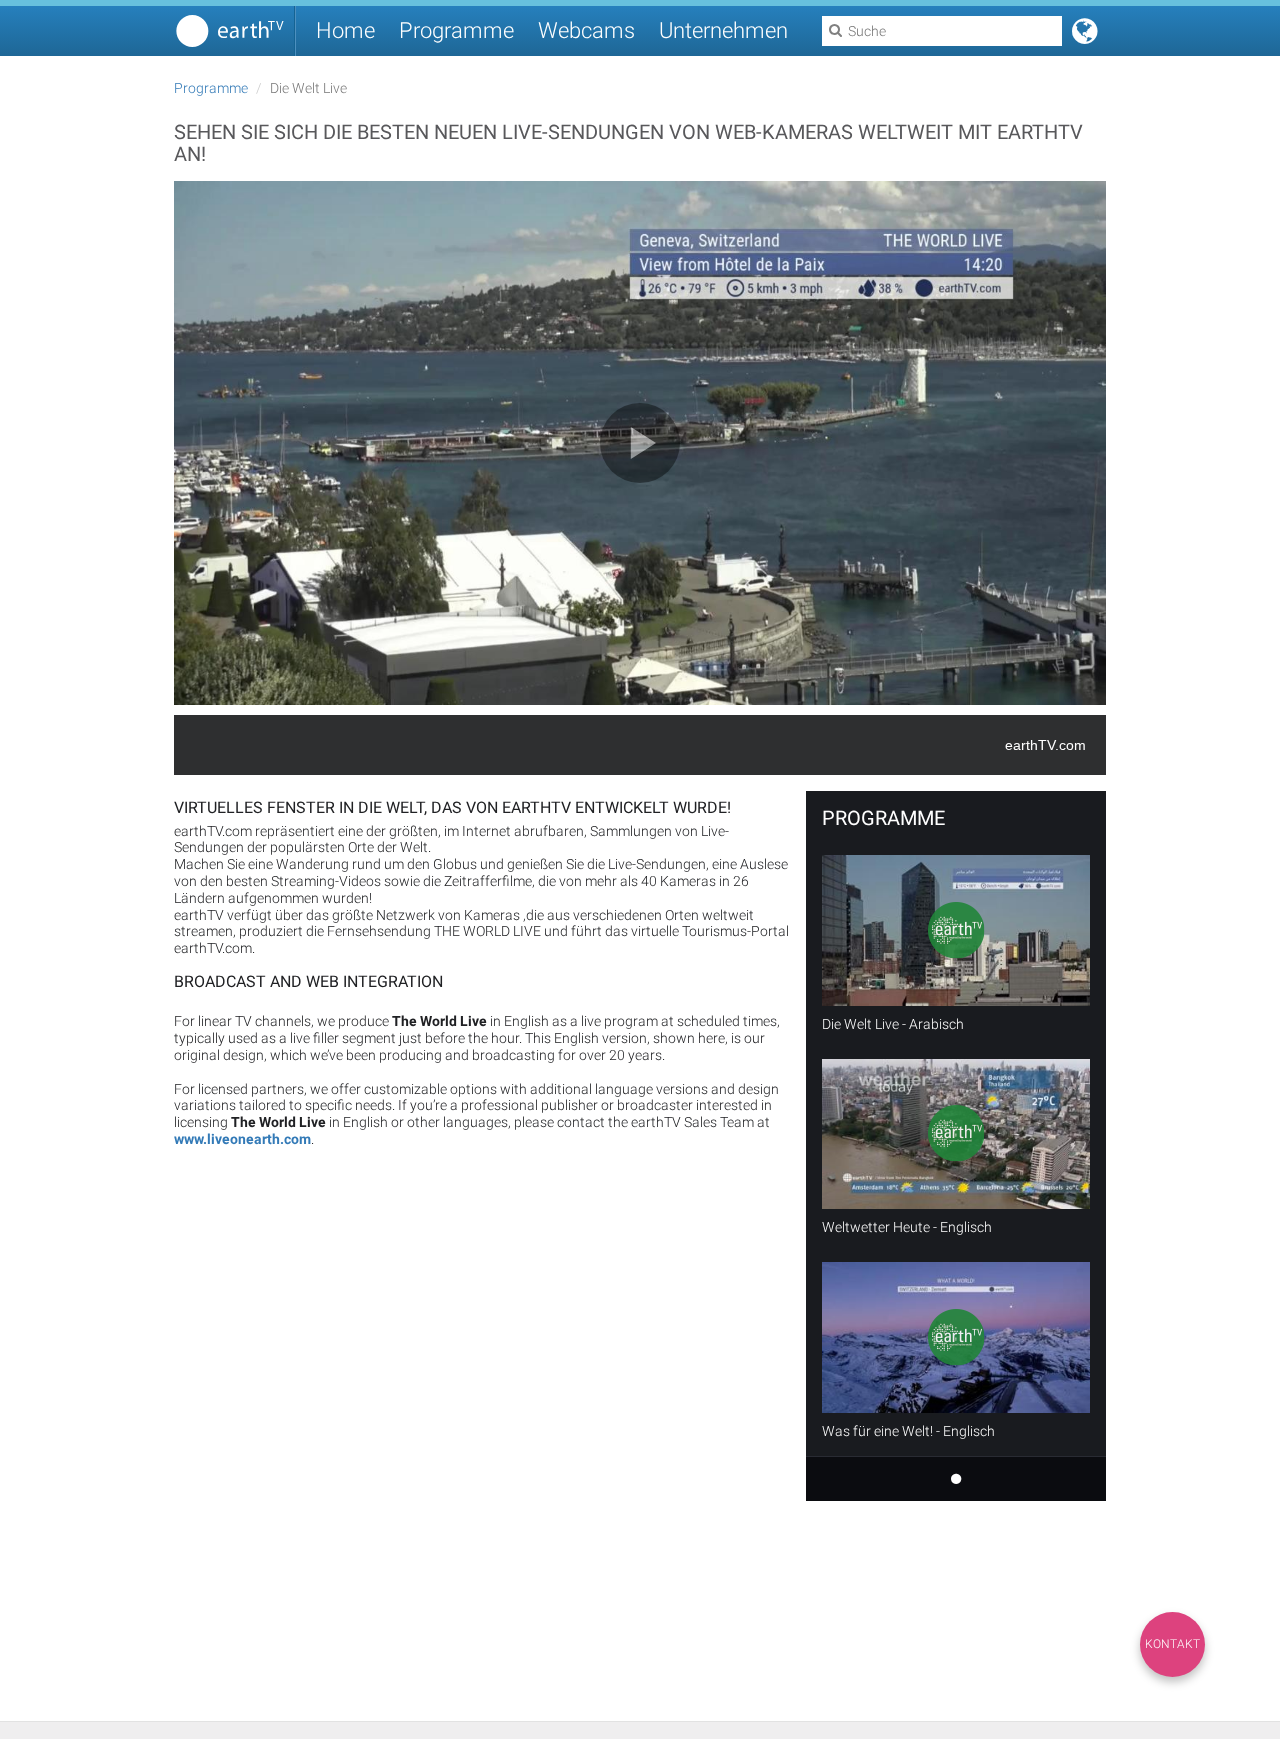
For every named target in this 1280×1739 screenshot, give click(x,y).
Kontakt (1172, 1644)
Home (345, 30)
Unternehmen (723, 30)
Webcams (586, 30)
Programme (456, 30)
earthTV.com (1045, 745)
